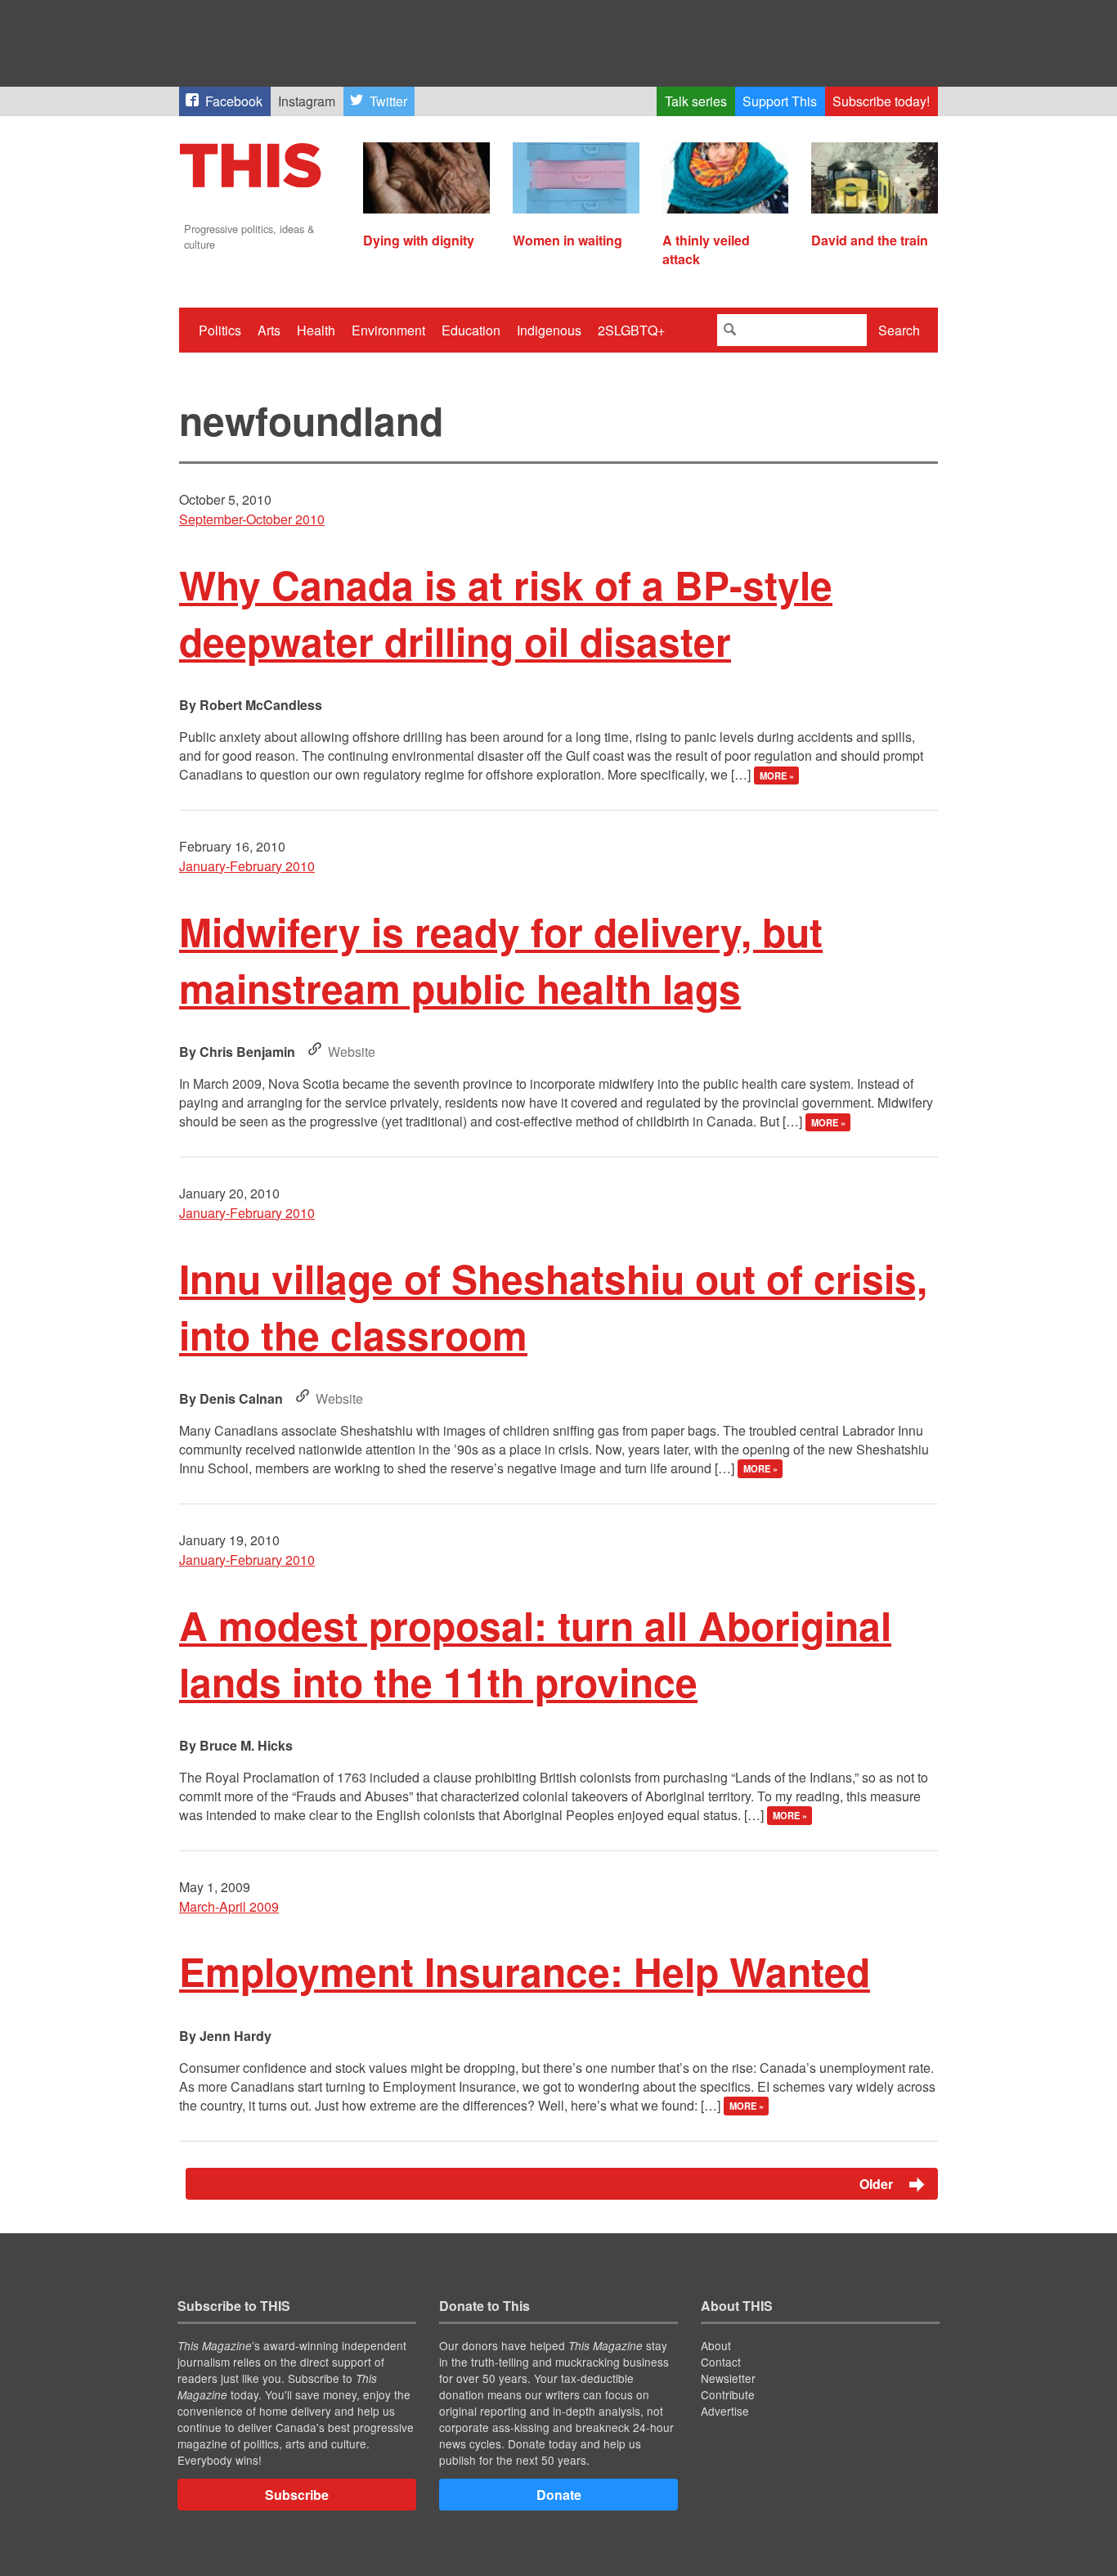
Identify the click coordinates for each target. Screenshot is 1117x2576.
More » (777, 775)
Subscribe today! (881, 101)
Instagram (307, 101)
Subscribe (297, 2495)
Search (899, 330)
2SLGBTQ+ (631, 330)
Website (352, 1052)
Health (316, 330)
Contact (721, 2362)
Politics (220, 330)
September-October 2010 (252, 519)
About (716, 2345)
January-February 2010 (247, 866)
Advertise (725, 2411)
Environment (388, 330)
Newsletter (728, 2378)
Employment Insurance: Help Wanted (525, 1971)
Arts (269, 330)
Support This (780, 101)
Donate (559, 2495)
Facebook (234, 101)
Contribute (728, 2394)
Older (878, 2184)
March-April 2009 (229, 1906)
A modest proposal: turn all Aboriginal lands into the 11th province (535, 1653)
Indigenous (549, 330)
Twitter (388, 101)
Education (471, 330)
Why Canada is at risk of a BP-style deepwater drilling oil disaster (506, 613)
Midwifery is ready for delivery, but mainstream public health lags (501, 960)
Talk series (696, 101)
